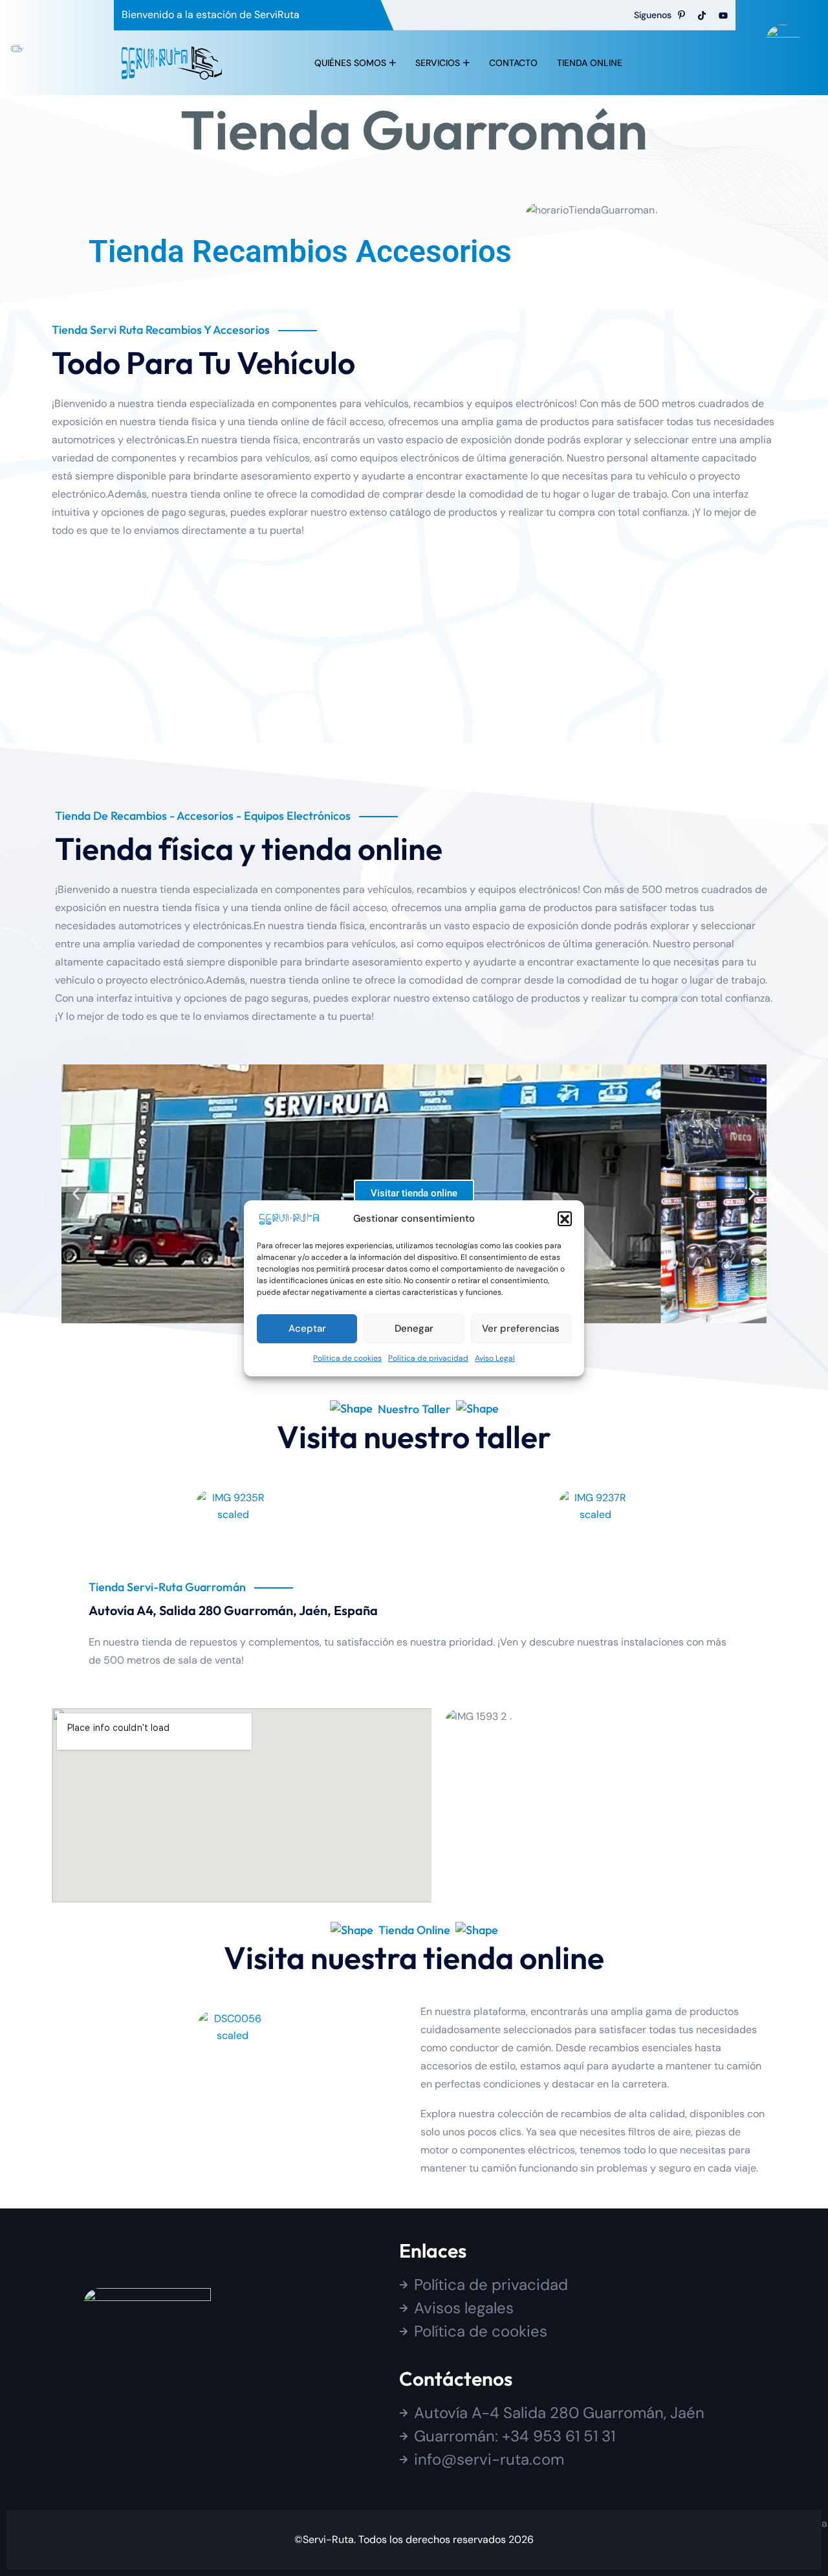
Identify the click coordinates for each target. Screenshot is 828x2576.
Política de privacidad (428, 1358)
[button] (565, 1218)
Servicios (438, 63)
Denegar (414, 1328)
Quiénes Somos (350, 63)
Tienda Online (590, 63)
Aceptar (307, 1328)
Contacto (513, 63)
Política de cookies (347, 1358)
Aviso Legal (495, 1358)
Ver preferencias (521, 1328)
